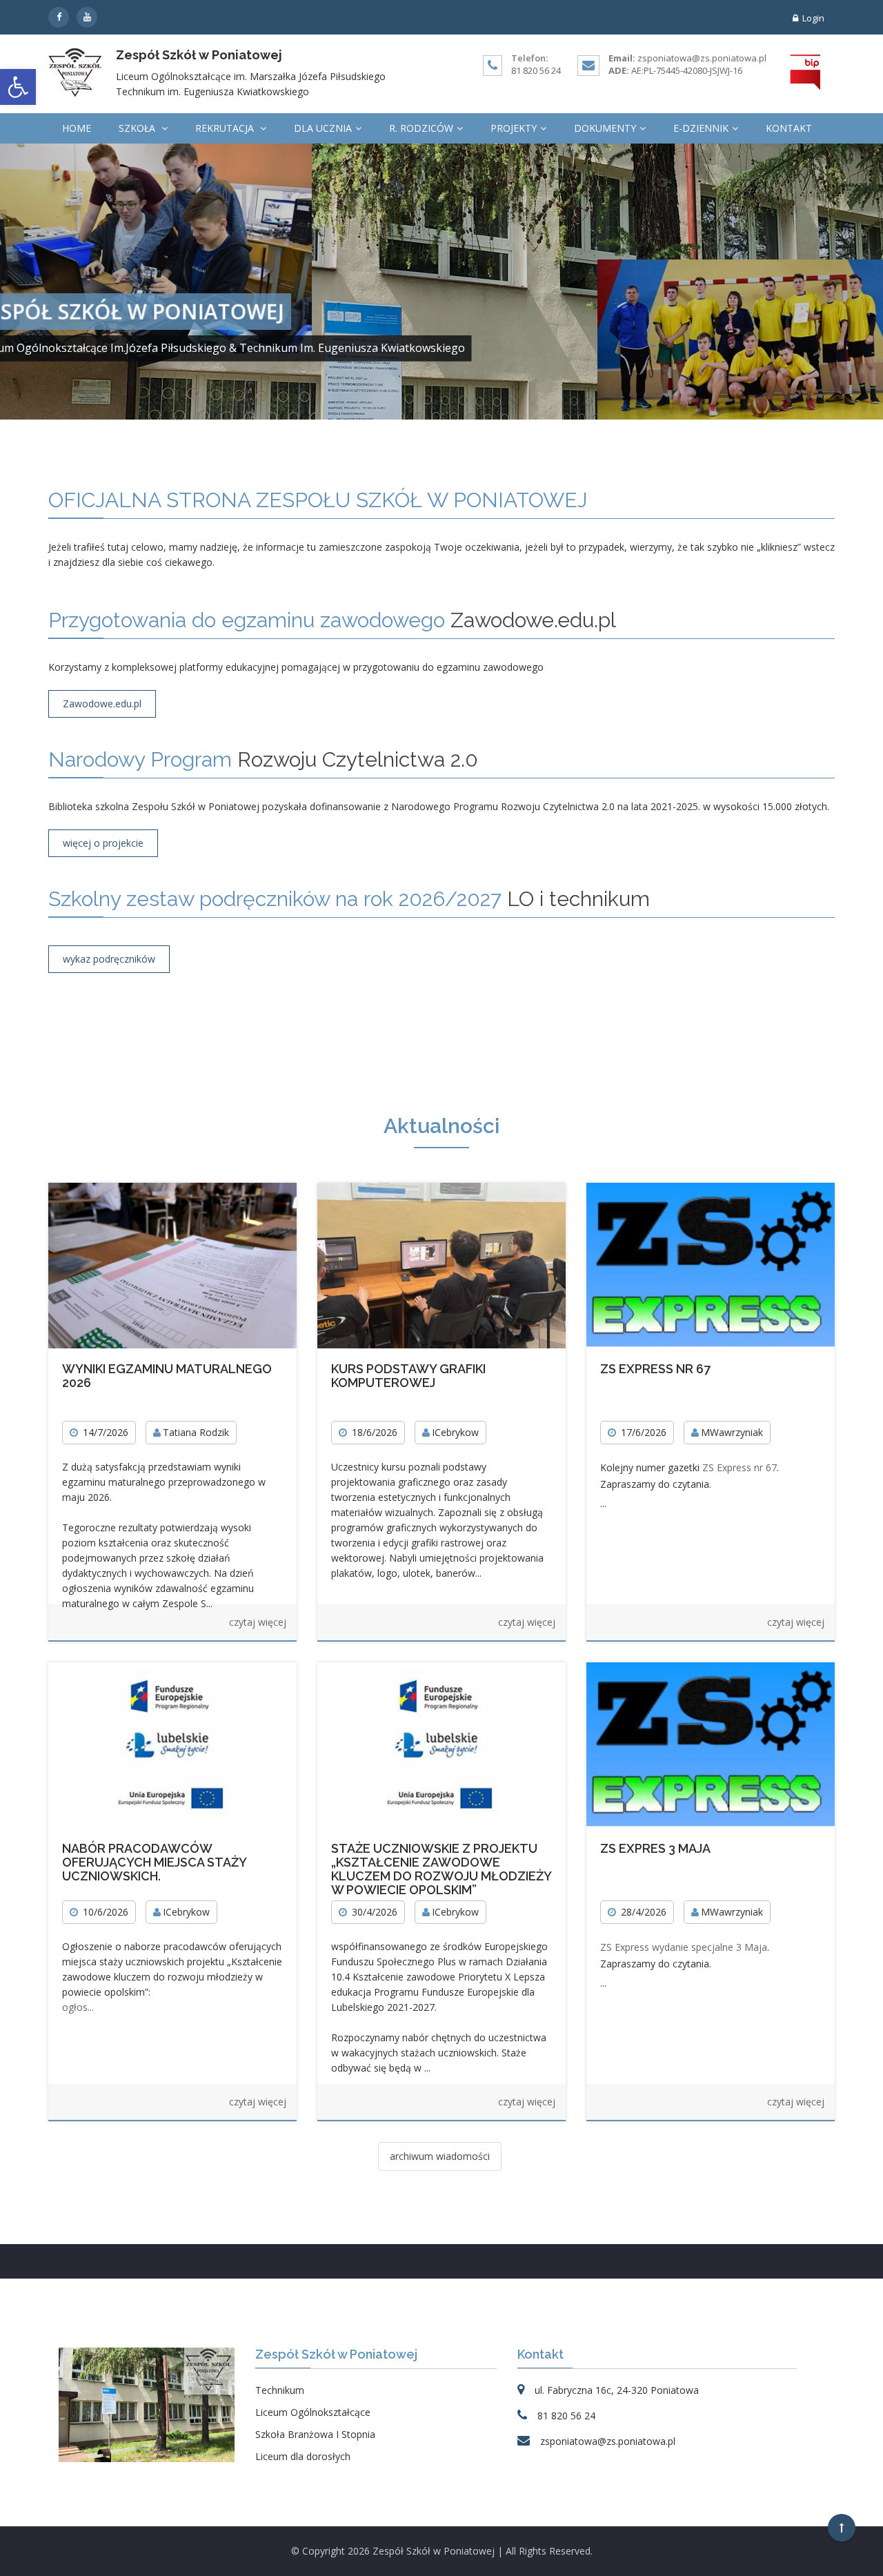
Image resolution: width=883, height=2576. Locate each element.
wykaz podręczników (109, 959)
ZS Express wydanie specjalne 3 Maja (684, 1947)
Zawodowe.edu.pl (102, 704)
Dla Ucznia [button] (323, 128)
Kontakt (789, 128)
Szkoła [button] (138, 128)
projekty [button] (514, 128)
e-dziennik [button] (701, 128)
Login (813, 18)
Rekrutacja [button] (226, 128)
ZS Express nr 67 (740, 1467)
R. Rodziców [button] (421, 128)
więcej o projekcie (103, 843)
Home (77, 128)
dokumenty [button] (605, 128)
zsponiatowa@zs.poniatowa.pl (702, 58)
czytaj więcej (258, 1622)
